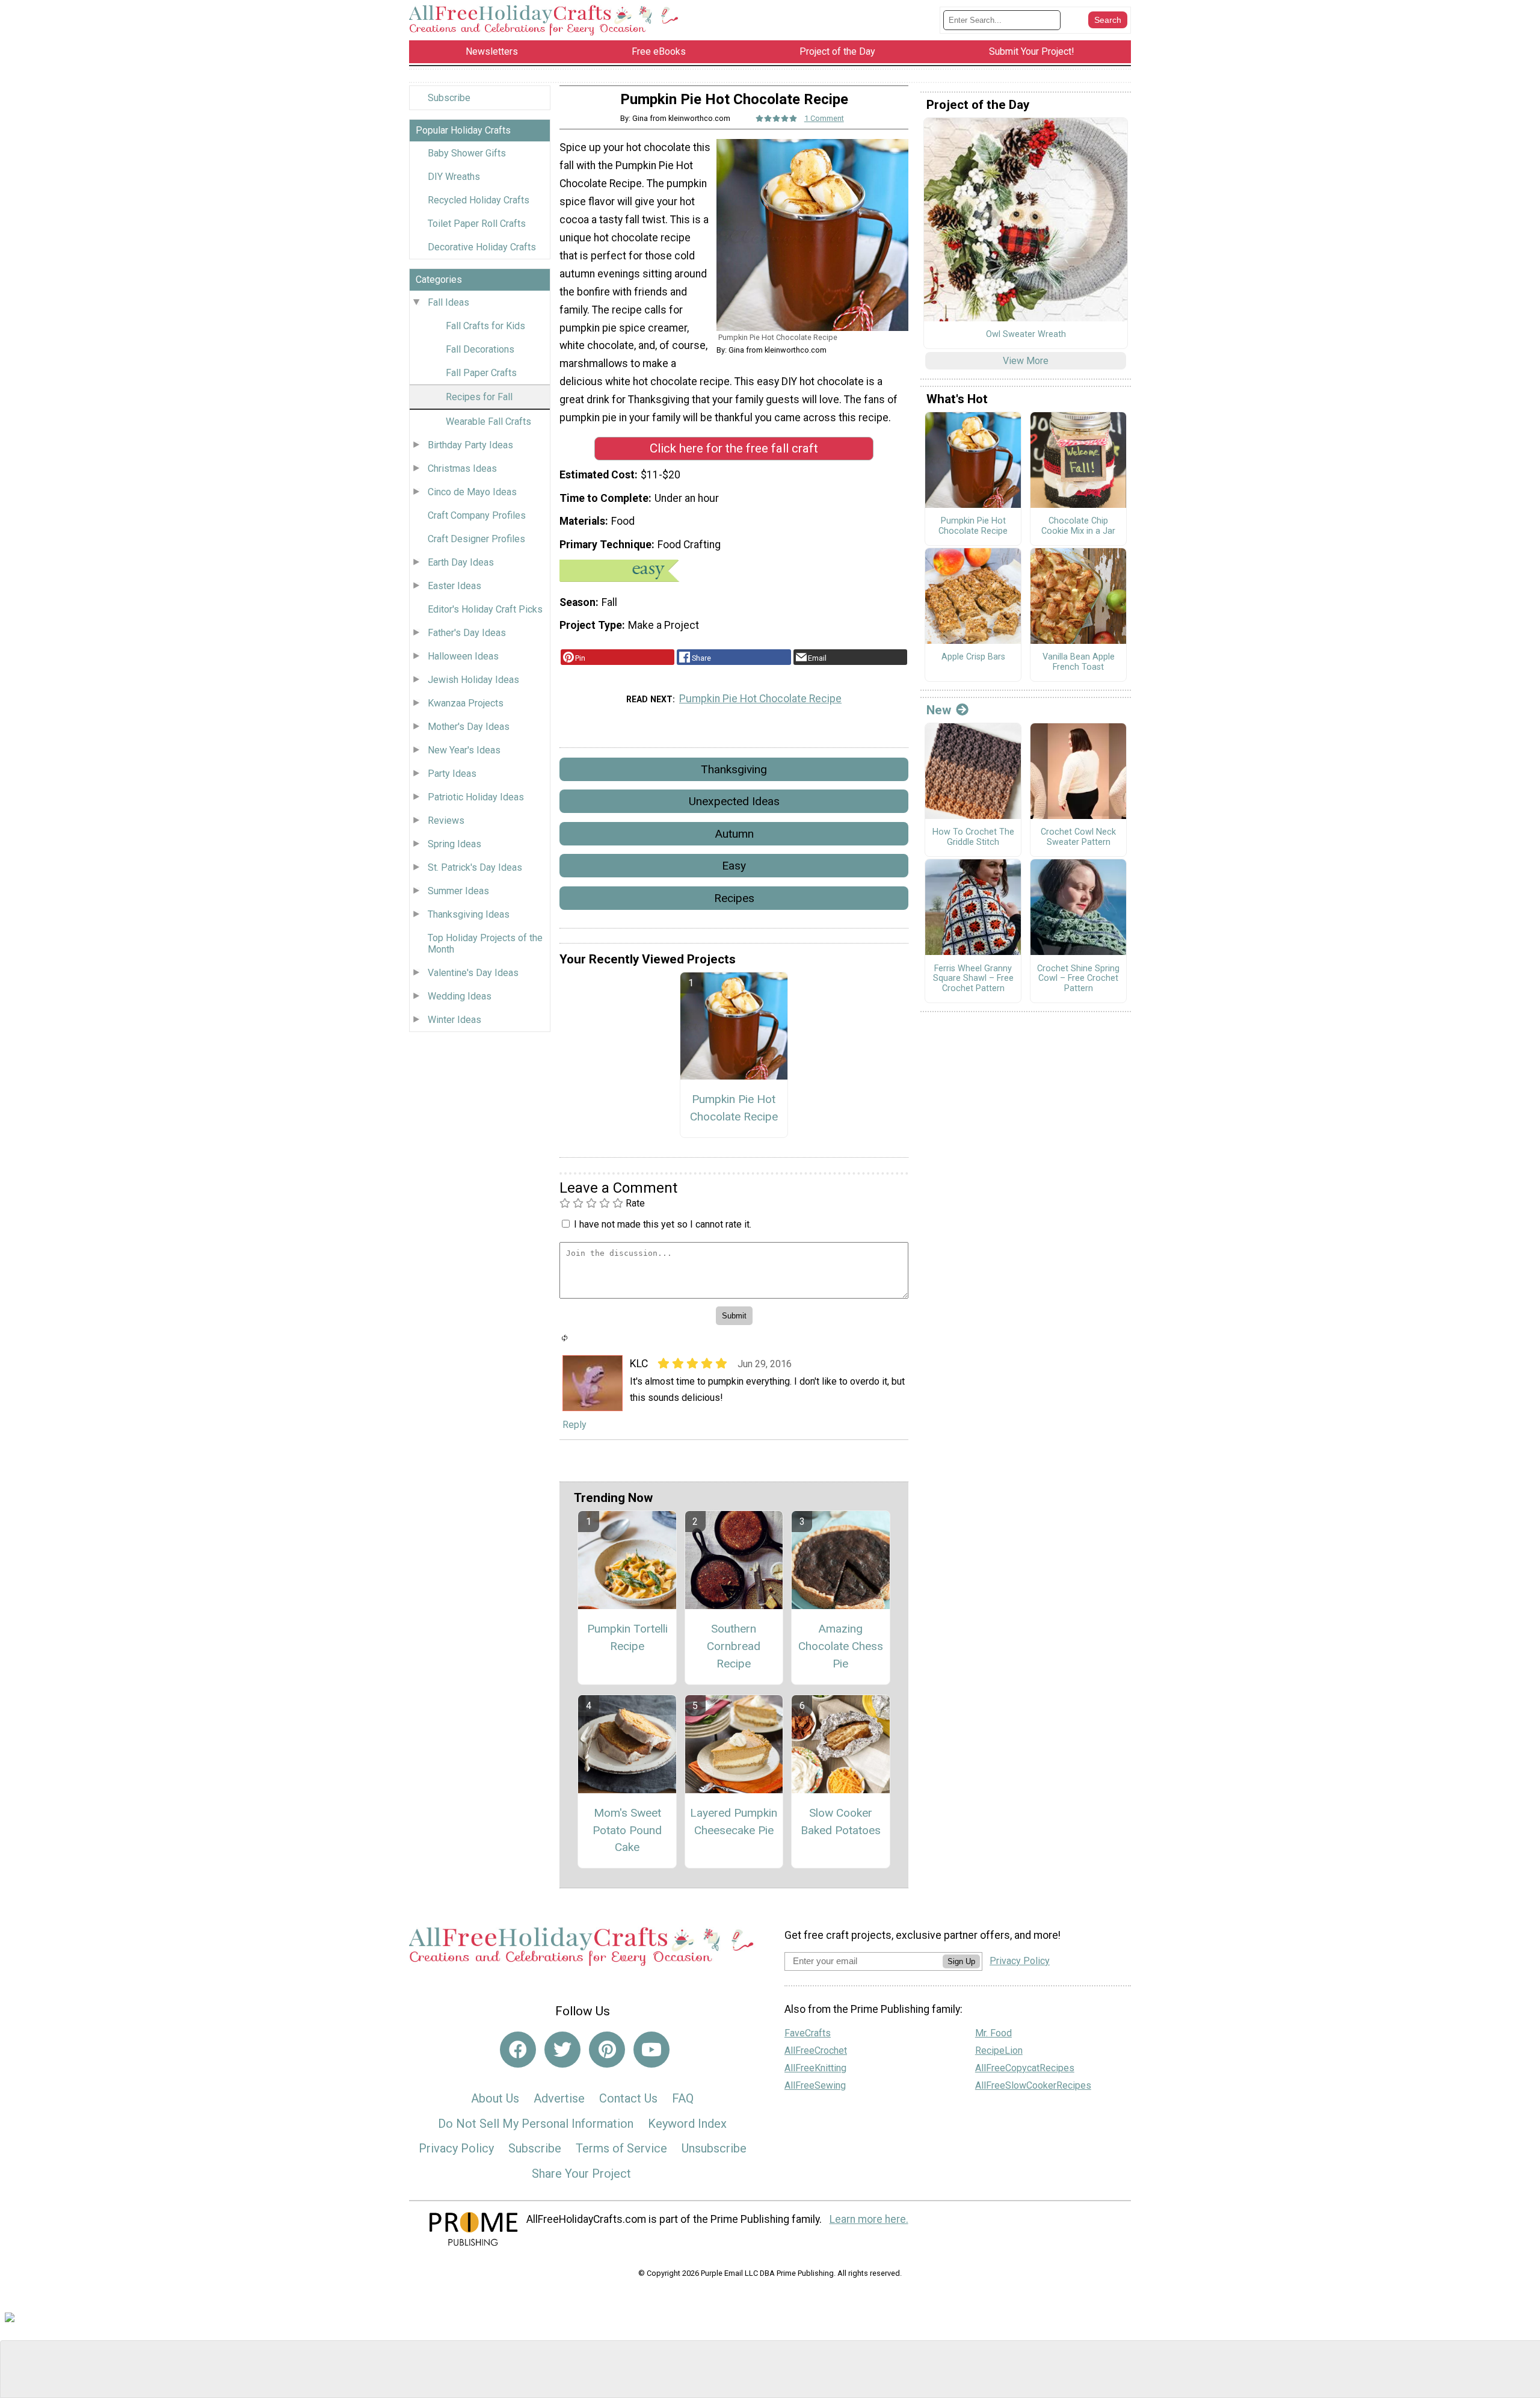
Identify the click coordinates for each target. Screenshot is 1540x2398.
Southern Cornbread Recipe (734, 1646)
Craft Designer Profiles (476, 539)
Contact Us (628, 2098)
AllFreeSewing (815, 2085)
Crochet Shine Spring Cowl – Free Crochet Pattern (1078, 979)
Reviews (446, 820)
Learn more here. (869, 2219)
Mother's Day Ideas (469, 727)
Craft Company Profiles (477, 515)
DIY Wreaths (454, 177)
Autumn (734, 834)
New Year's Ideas (464, 750)
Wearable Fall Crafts (488, 422)
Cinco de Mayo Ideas (472, 492)
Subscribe (449, 98)
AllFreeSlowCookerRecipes (1033, 2085)
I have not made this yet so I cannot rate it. (663, 1224)
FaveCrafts (808, 2033)
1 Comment (824, 118)
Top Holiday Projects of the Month (485, 944)
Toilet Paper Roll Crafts (477, 224)
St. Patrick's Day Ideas (475, 867)
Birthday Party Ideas (470, 445)
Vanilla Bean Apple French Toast (1079, 662)
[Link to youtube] (651, 2050)
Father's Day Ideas (467, 633)
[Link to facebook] (518, 2050)
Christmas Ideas (462, 468)
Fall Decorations (480, 349)
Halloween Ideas (463, 656)
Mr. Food (993, 2033)
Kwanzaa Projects (466, 703)
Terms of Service (621, 2148)
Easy (734, 866)
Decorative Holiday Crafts (482, 247)
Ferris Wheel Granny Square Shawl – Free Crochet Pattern (973, 979)
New (939, 710)
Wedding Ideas (460, 996)
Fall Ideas (448, 302)
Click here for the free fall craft (734, 448)
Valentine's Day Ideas (473, 973)
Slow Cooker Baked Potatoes (841, 1822)
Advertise (559, 2098)
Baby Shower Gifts (467, 153)
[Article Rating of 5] (777, 118)
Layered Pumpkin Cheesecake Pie (734, 1822)
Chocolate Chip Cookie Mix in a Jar (1078, 526)
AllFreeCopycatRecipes (1025, 2068)
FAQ (683, 2098)
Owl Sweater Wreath (1026, 335)
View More (1026, 361)
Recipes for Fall (479, 397)
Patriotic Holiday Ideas (476, 797)
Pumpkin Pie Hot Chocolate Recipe (760, 699)
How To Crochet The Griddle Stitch (973, 837)
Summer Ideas (458, 891)
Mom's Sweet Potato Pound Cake (627, 1830)
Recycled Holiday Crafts (479, 200)
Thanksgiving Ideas (469, 914)
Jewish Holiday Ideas (473, 680)
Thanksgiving (734, 769)
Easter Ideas (454, 586)
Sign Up (961, 1961)
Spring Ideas (454, 844)
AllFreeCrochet (816, 2050)
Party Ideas (452, 774)
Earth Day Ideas (461, 562)
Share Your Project (581, 2174)
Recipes (734, 898)
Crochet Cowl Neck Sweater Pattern (1078, 837)
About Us (495, 2098)
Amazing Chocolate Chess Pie (841, 1646)
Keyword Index (687, 2124)
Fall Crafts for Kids (485, 326)
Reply (574, 1425)
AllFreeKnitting (815, 2068)
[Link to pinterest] (607, 2050)
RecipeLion (999, 2050)
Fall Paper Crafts (481, 373)
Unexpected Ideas (734, 801)
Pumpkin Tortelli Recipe (627, 1637)
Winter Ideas (454, 1020)
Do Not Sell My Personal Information (536, 2124)
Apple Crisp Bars (973, 657)
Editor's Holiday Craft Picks (485, 609)
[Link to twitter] (562, 2050)
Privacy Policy (456, 2148)
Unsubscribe (714, 2148)
